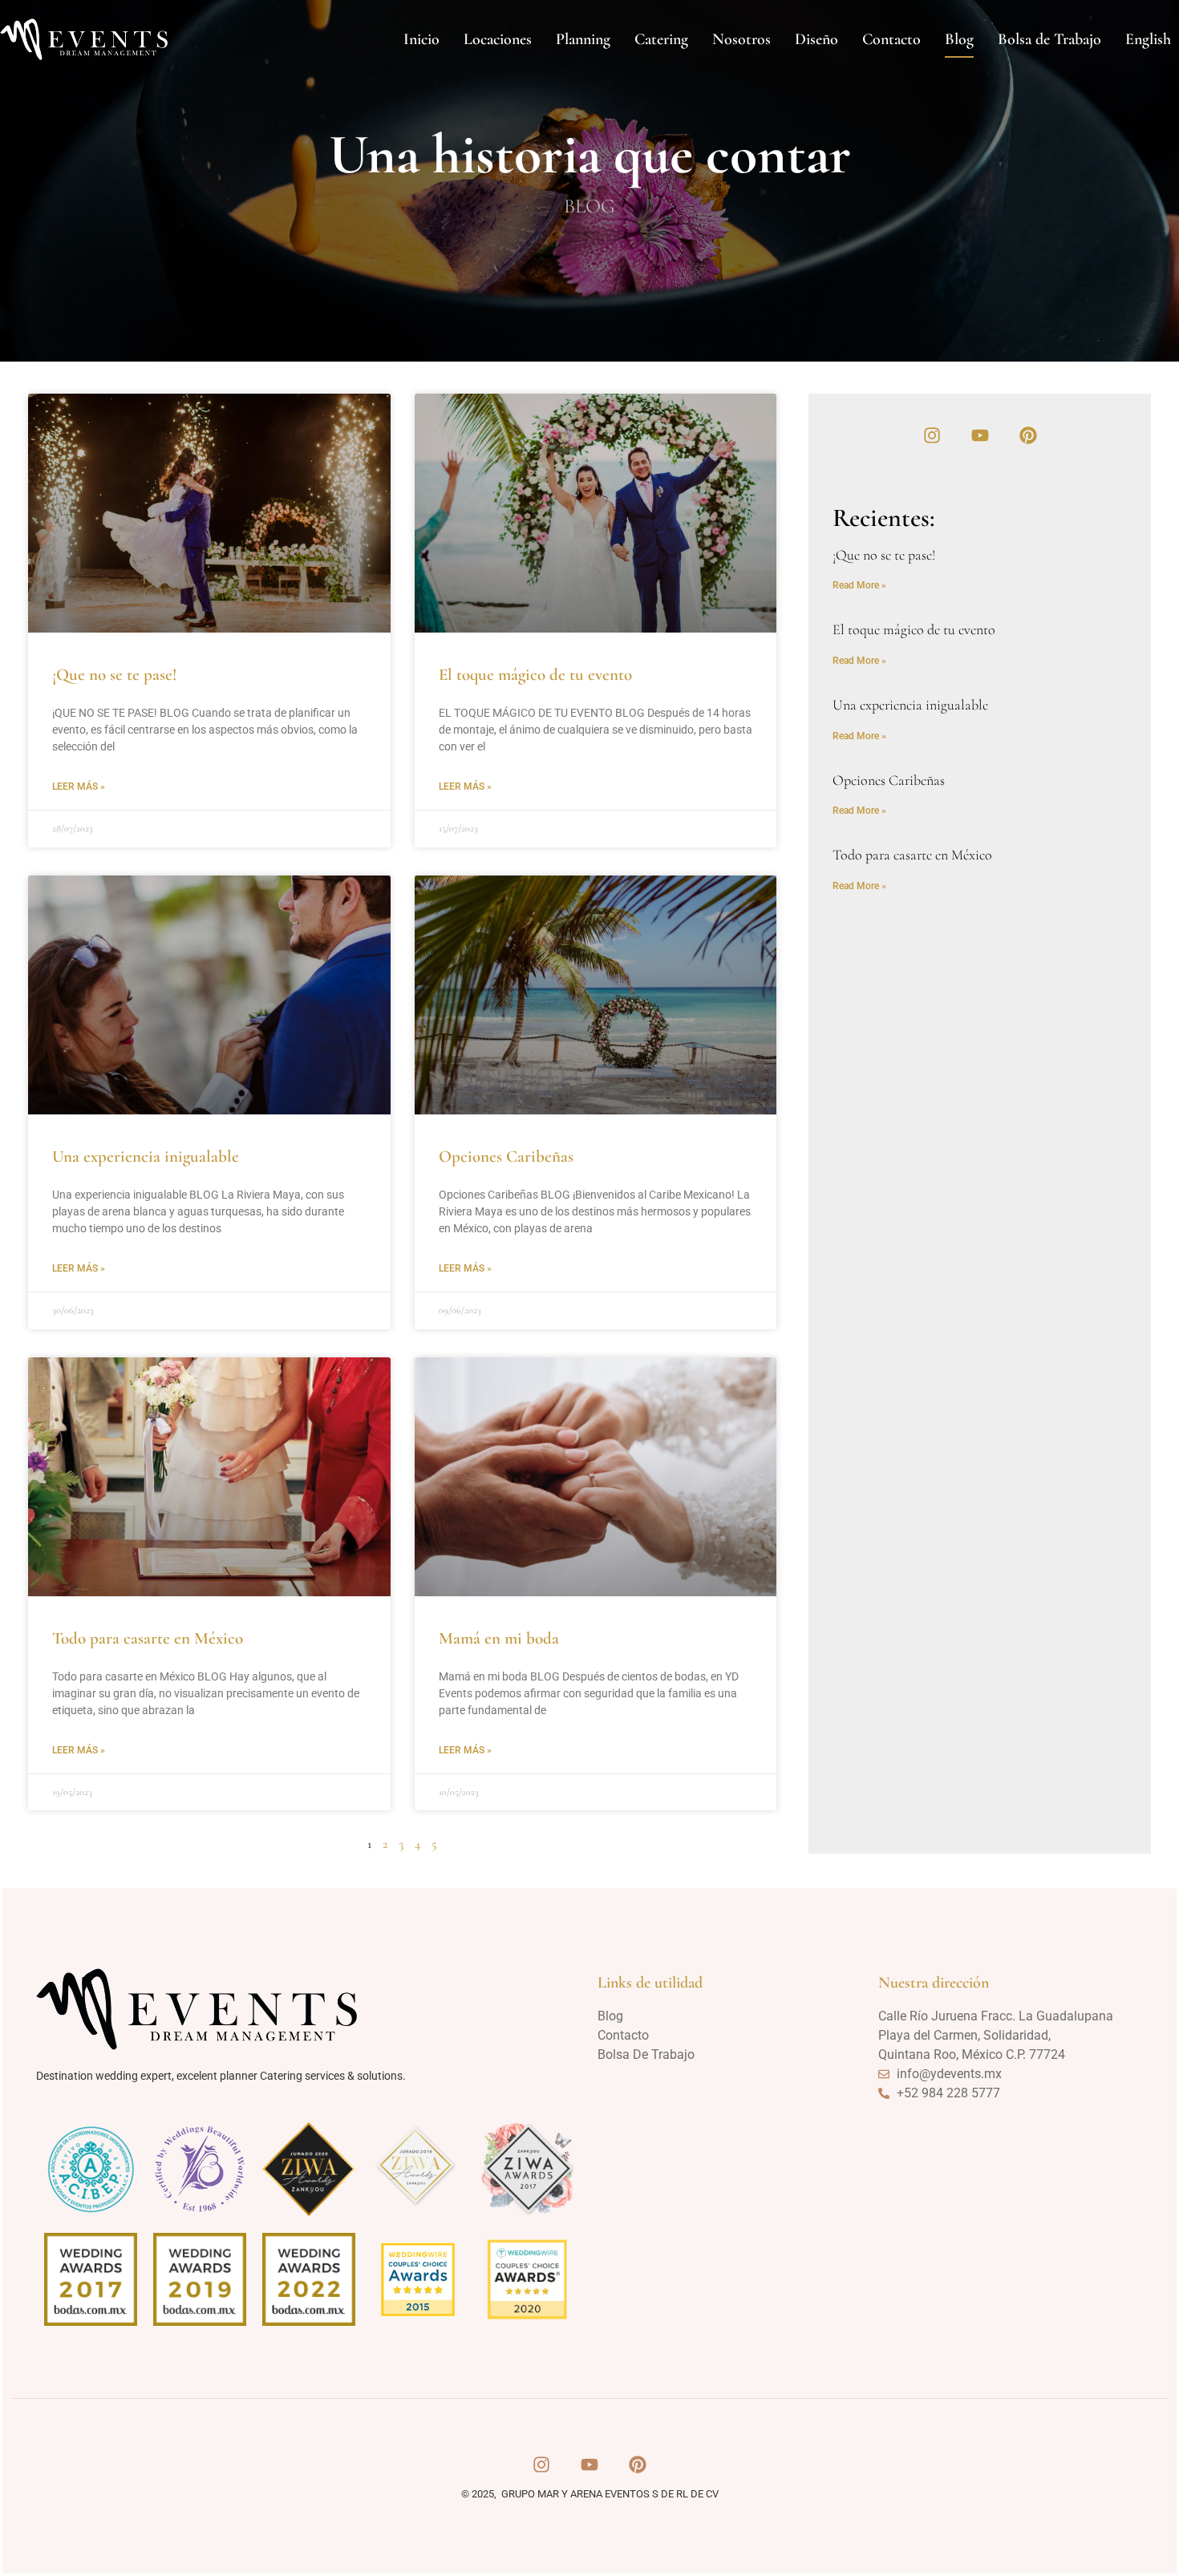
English (1148, 39)
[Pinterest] (1028, 435)
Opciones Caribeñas (506, 1157)
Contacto (891, 39)
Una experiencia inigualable (146, 1157)
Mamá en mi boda (499, 1638)
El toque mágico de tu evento (535, 675)
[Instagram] (932, 435)
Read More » (859, 585)
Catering (661, 39)
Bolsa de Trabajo (1049, 39)
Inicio (421, 39)
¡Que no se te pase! (114, 675)
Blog (959, 39)
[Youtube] (980, 435)
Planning (583, 39)
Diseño (816, 39)
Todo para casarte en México (148, 1638)
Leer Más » (79, 787)
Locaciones (498, 39)
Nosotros (741, 39)
